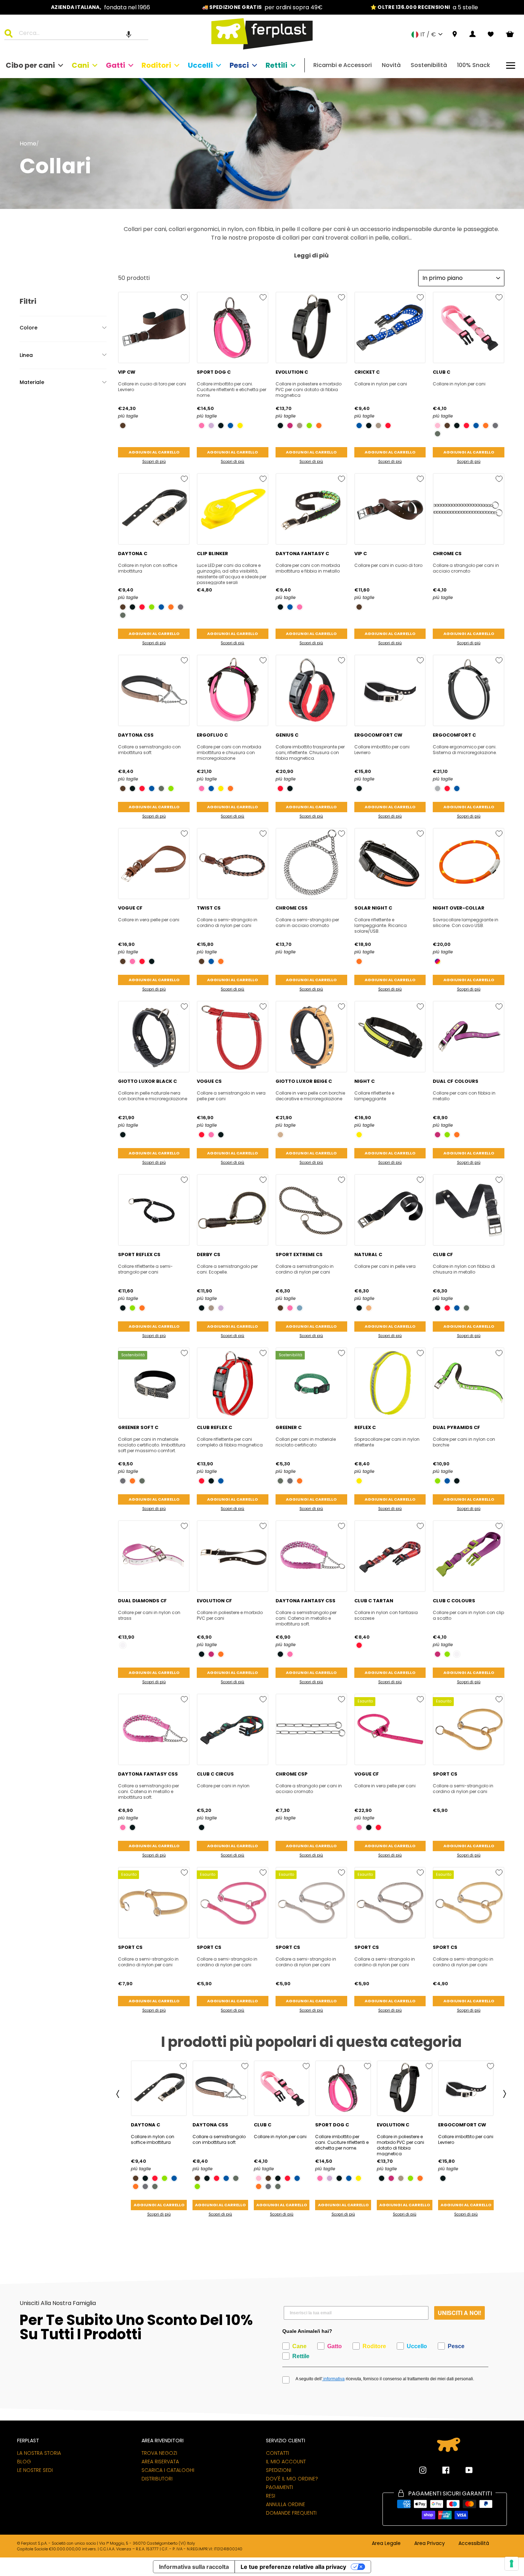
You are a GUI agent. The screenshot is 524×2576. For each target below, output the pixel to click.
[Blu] (230, 426)
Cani (80, 65)
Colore (29, 328)
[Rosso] (388, 426)
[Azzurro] (300, 1308)
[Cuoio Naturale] (369, 1308)
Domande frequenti (291, 2513)
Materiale (32, 382)
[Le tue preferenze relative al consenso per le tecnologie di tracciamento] (512, 2564)
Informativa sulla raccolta (194, 2567)
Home (28, 144)
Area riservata (160, 2462)
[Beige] (280, 1135)
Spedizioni (279, 2470)
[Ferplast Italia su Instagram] (423, 2470)
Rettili (276, 65)
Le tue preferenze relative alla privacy (293, 2567)
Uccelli (200, 65)
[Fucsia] (202, 426)
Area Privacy (430, 2544)
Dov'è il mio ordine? (292, 2479)
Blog (24, 2462)
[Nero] (221, 426)
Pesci (239, 65)
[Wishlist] (491, 34)
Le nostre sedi (35, 2470)
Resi (271, 2496)
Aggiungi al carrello (154, 452)
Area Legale (386, 2544)
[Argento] (438, 788)
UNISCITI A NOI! (459, 2313)
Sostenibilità (429, 65)
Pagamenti (279, 2487)
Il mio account (286, 2462)
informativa (333, 2379)
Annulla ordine (286, 2504)
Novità (391, 65)
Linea (26, 355)
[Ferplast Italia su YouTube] (464, 2470)
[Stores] (455, 34)
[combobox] (81, 34)
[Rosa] (438, 426)
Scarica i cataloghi (168, 2470)
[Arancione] (319, 426)
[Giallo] (240, 426)
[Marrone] (123, 426)
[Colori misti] (438, 961)
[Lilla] (211, 426)
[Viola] (290, 426)
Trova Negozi (159, 2453)
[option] (101, 7)
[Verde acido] (309, 426)
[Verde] (438, 434)
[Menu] (511, 65)
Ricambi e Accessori (343, 65)
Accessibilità (474, 2544)
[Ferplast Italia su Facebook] (441, 2470)
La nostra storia (39, 2453)
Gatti (115, 65)
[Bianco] (123, 1645)
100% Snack (474, 65)
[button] (129, 34)
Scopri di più (154, 462)
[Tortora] (300, 426)
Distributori (157, 2479)
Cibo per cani (30, 65)
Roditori (156, 65)
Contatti (278, 2453)
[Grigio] (495, 426)
